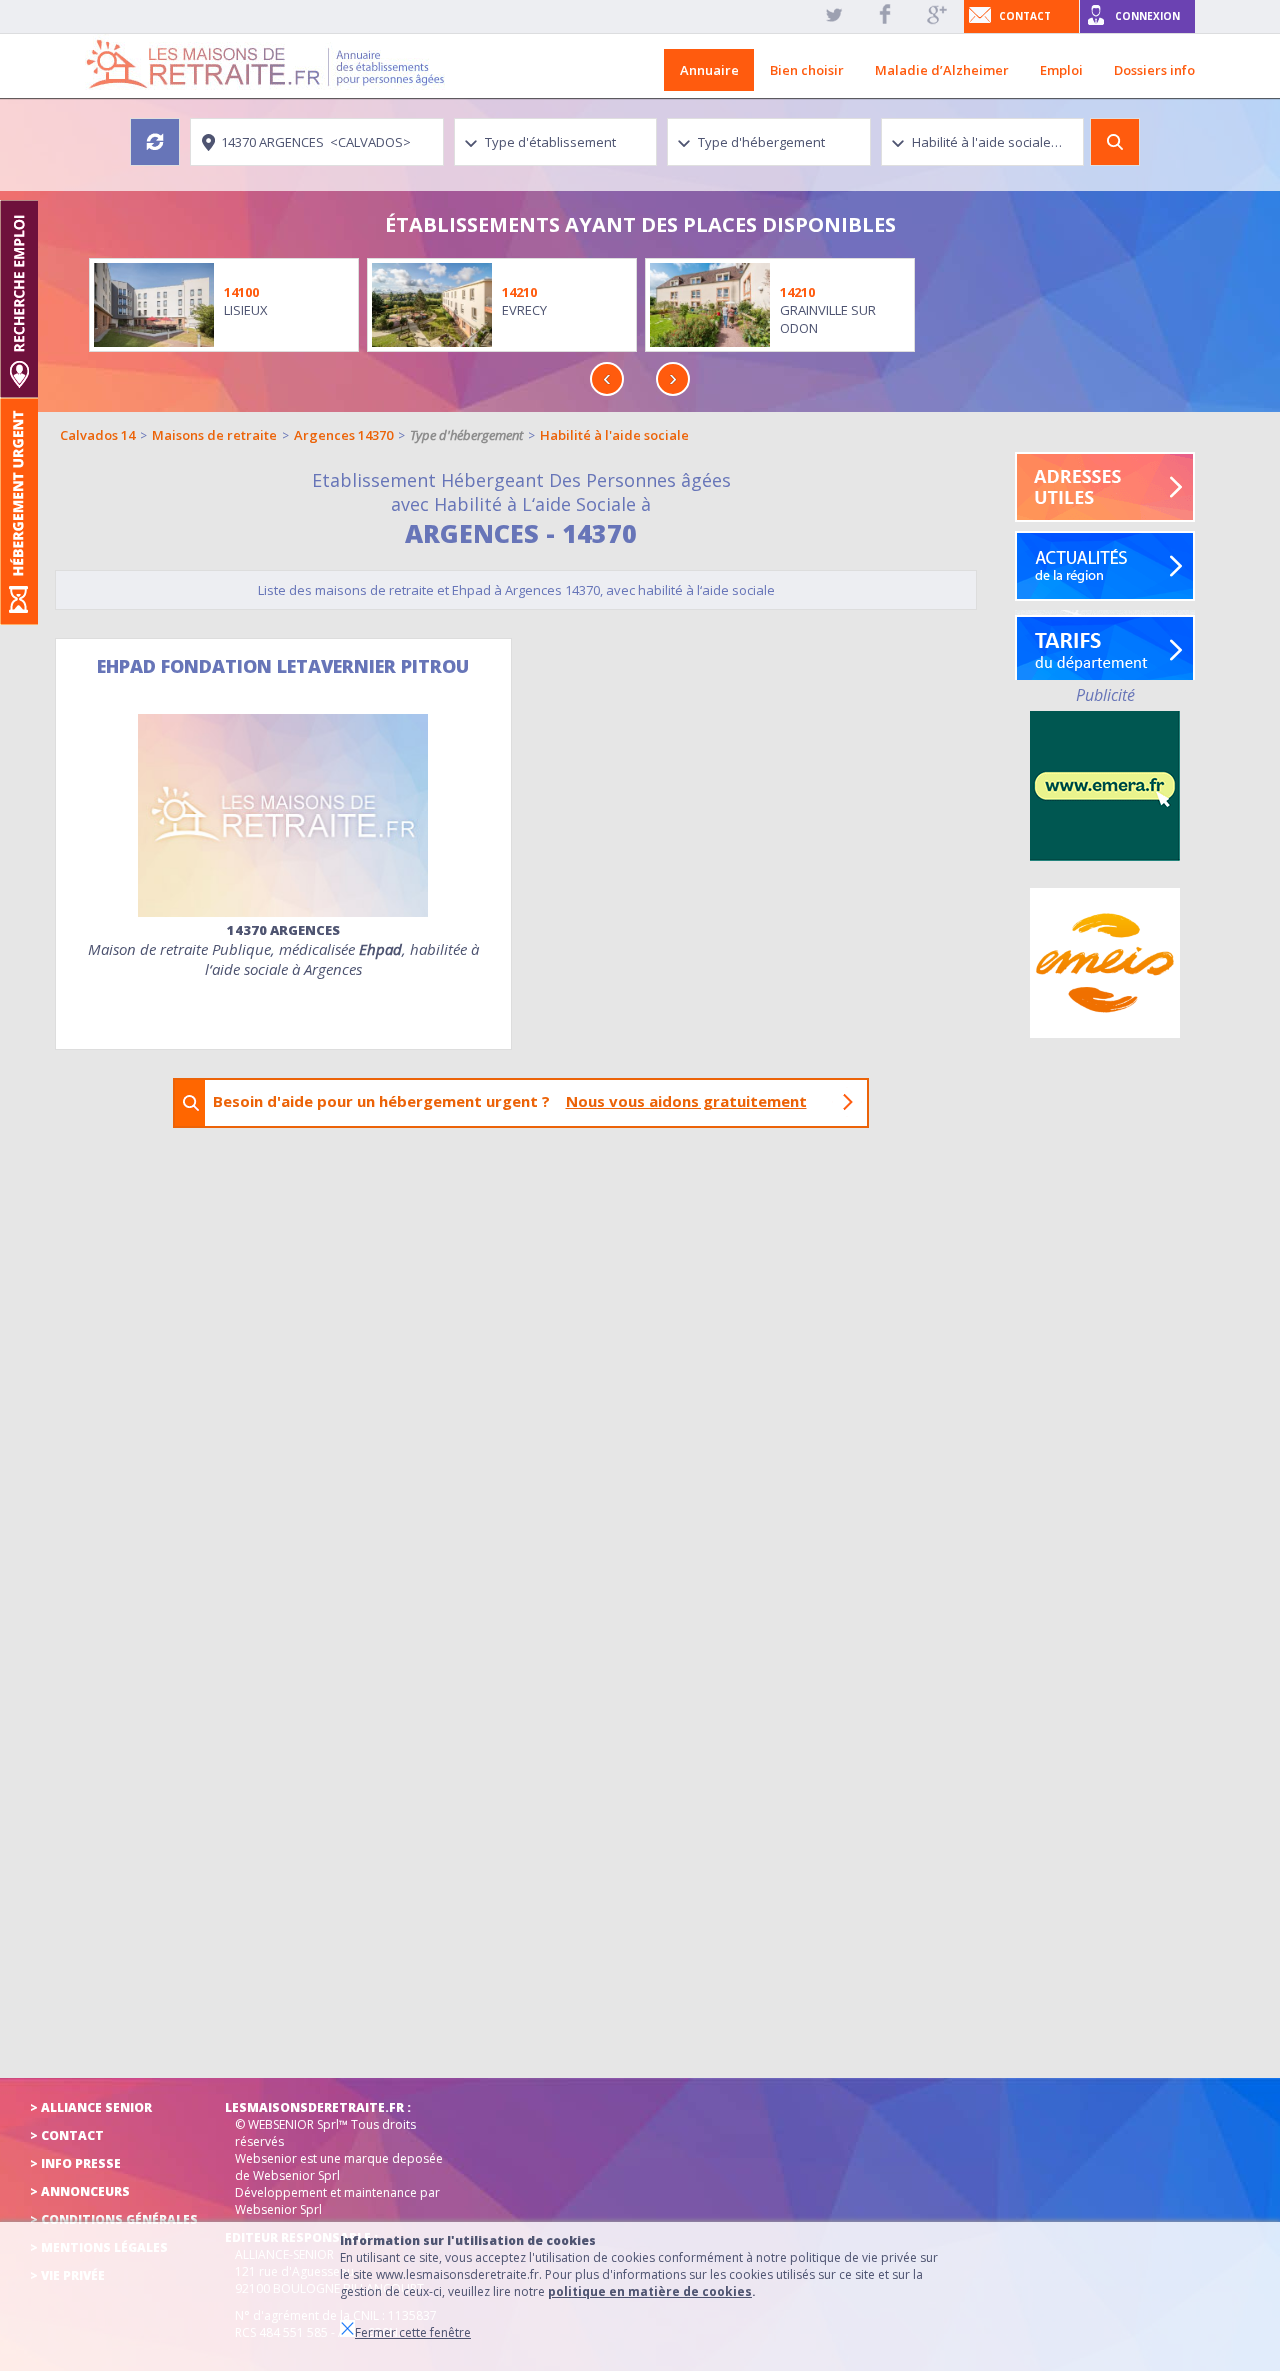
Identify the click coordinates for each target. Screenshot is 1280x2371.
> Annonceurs (80, 2191)
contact (1025, 16)
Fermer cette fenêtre (413, 2332)
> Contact (67, 2135)
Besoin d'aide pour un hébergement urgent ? (510, 1101)
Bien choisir (807, 70)
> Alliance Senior (91, 2107)
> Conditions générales (114, 2219)
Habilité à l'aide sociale (614, 435)
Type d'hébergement (466, 435)
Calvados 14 (97, 435)
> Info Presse (75, 2163)
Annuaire (709, 70)
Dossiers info (1154, 70)
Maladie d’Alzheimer (942, 70)
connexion (1147, 16)
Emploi (1061, 70)
